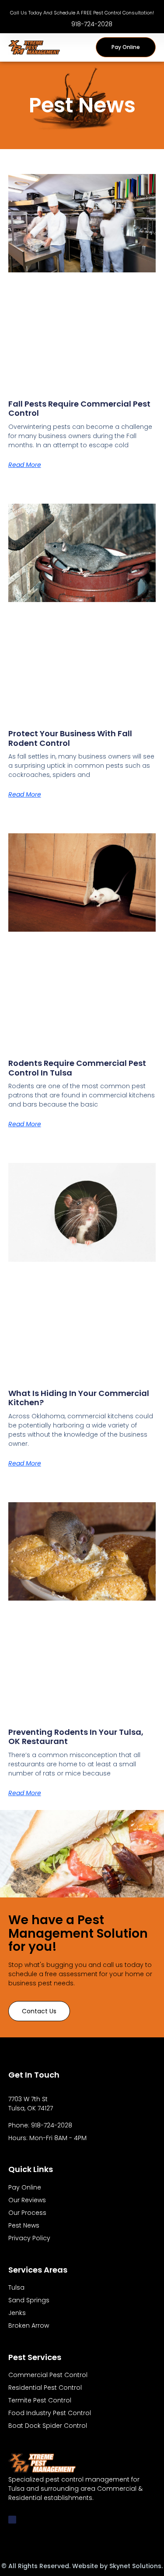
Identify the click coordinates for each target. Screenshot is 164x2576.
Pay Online (25, 2187)
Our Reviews (27, 2200)
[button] (84, 47)
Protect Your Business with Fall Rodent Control (70, 738)
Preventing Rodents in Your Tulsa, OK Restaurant (76, 1737)
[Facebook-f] (12, 2520)
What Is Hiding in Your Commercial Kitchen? (79, 1398)
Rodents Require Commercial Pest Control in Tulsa (77, 1068)
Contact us (39, 2011)
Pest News (24, 2225)
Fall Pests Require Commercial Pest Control (79, 409)
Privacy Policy (29, 2238)
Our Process (27, 2213)
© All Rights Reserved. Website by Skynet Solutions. (82, 2566)
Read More (25, 465)
